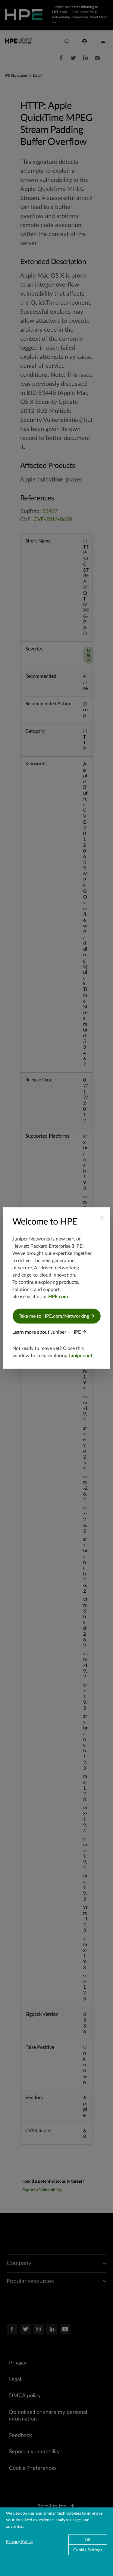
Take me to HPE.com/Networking (55, 1316)
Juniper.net (80, 1356)
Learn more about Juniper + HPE (47, 1332)
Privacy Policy (19, 2541)
